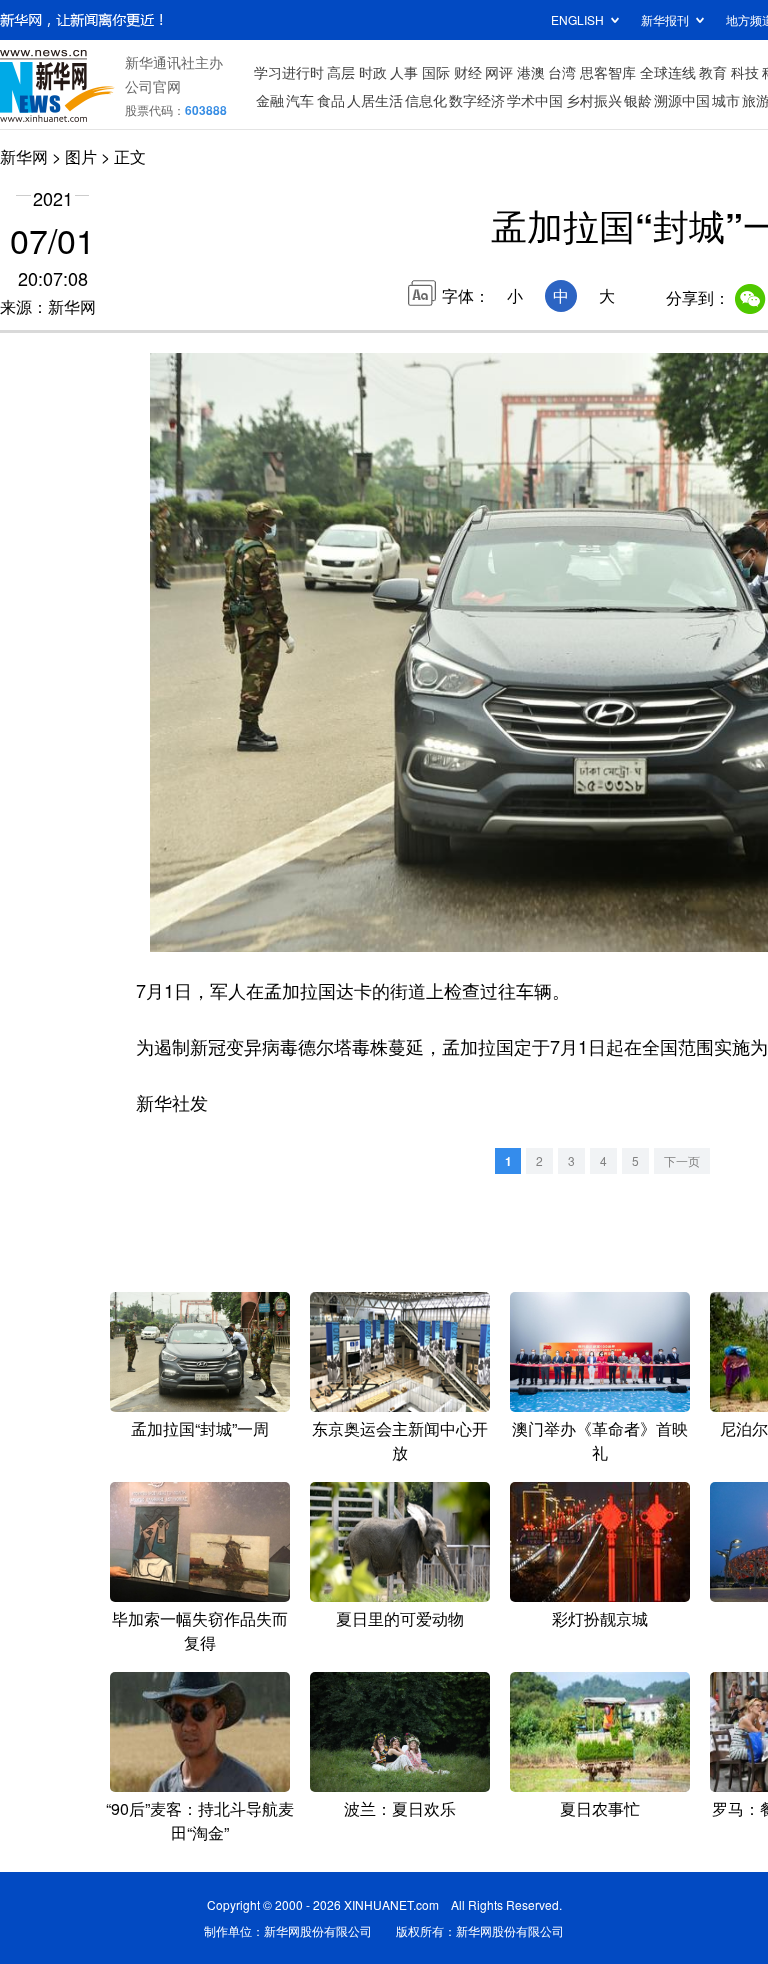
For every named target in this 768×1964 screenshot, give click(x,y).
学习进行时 (289, 72)
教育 (713, 72)
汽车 (300, 100)
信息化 (426, 100)
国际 (436, 72)
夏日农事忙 (600, 1808)
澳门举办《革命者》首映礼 (600, 1440)
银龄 (638, 100)
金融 (270, 100)
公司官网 (153, 86)
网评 (499, 72)
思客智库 (608, 72)
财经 (468, 72)
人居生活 (375, 100)
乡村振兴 (594, 100)
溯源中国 (682, 100)
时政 (373, 72)
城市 (726, 100)
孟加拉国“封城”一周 (200, 1428)
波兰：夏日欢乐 (400, 1808)
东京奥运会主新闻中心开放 (400, 1440)
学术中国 (535, 100)
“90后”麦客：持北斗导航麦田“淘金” (200, 1820)
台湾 (562, 72)
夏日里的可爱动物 (400, 1618)
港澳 (531, 72)
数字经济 (477, 100)
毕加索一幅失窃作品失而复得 (200, 1630)
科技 (745, 72)
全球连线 (668, 72)
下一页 (682, 1160)
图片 (81, 156)
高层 (341, 72)
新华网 (24, 156)
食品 (331, 100)
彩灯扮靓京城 (600, 1618)
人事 (404, 72)
